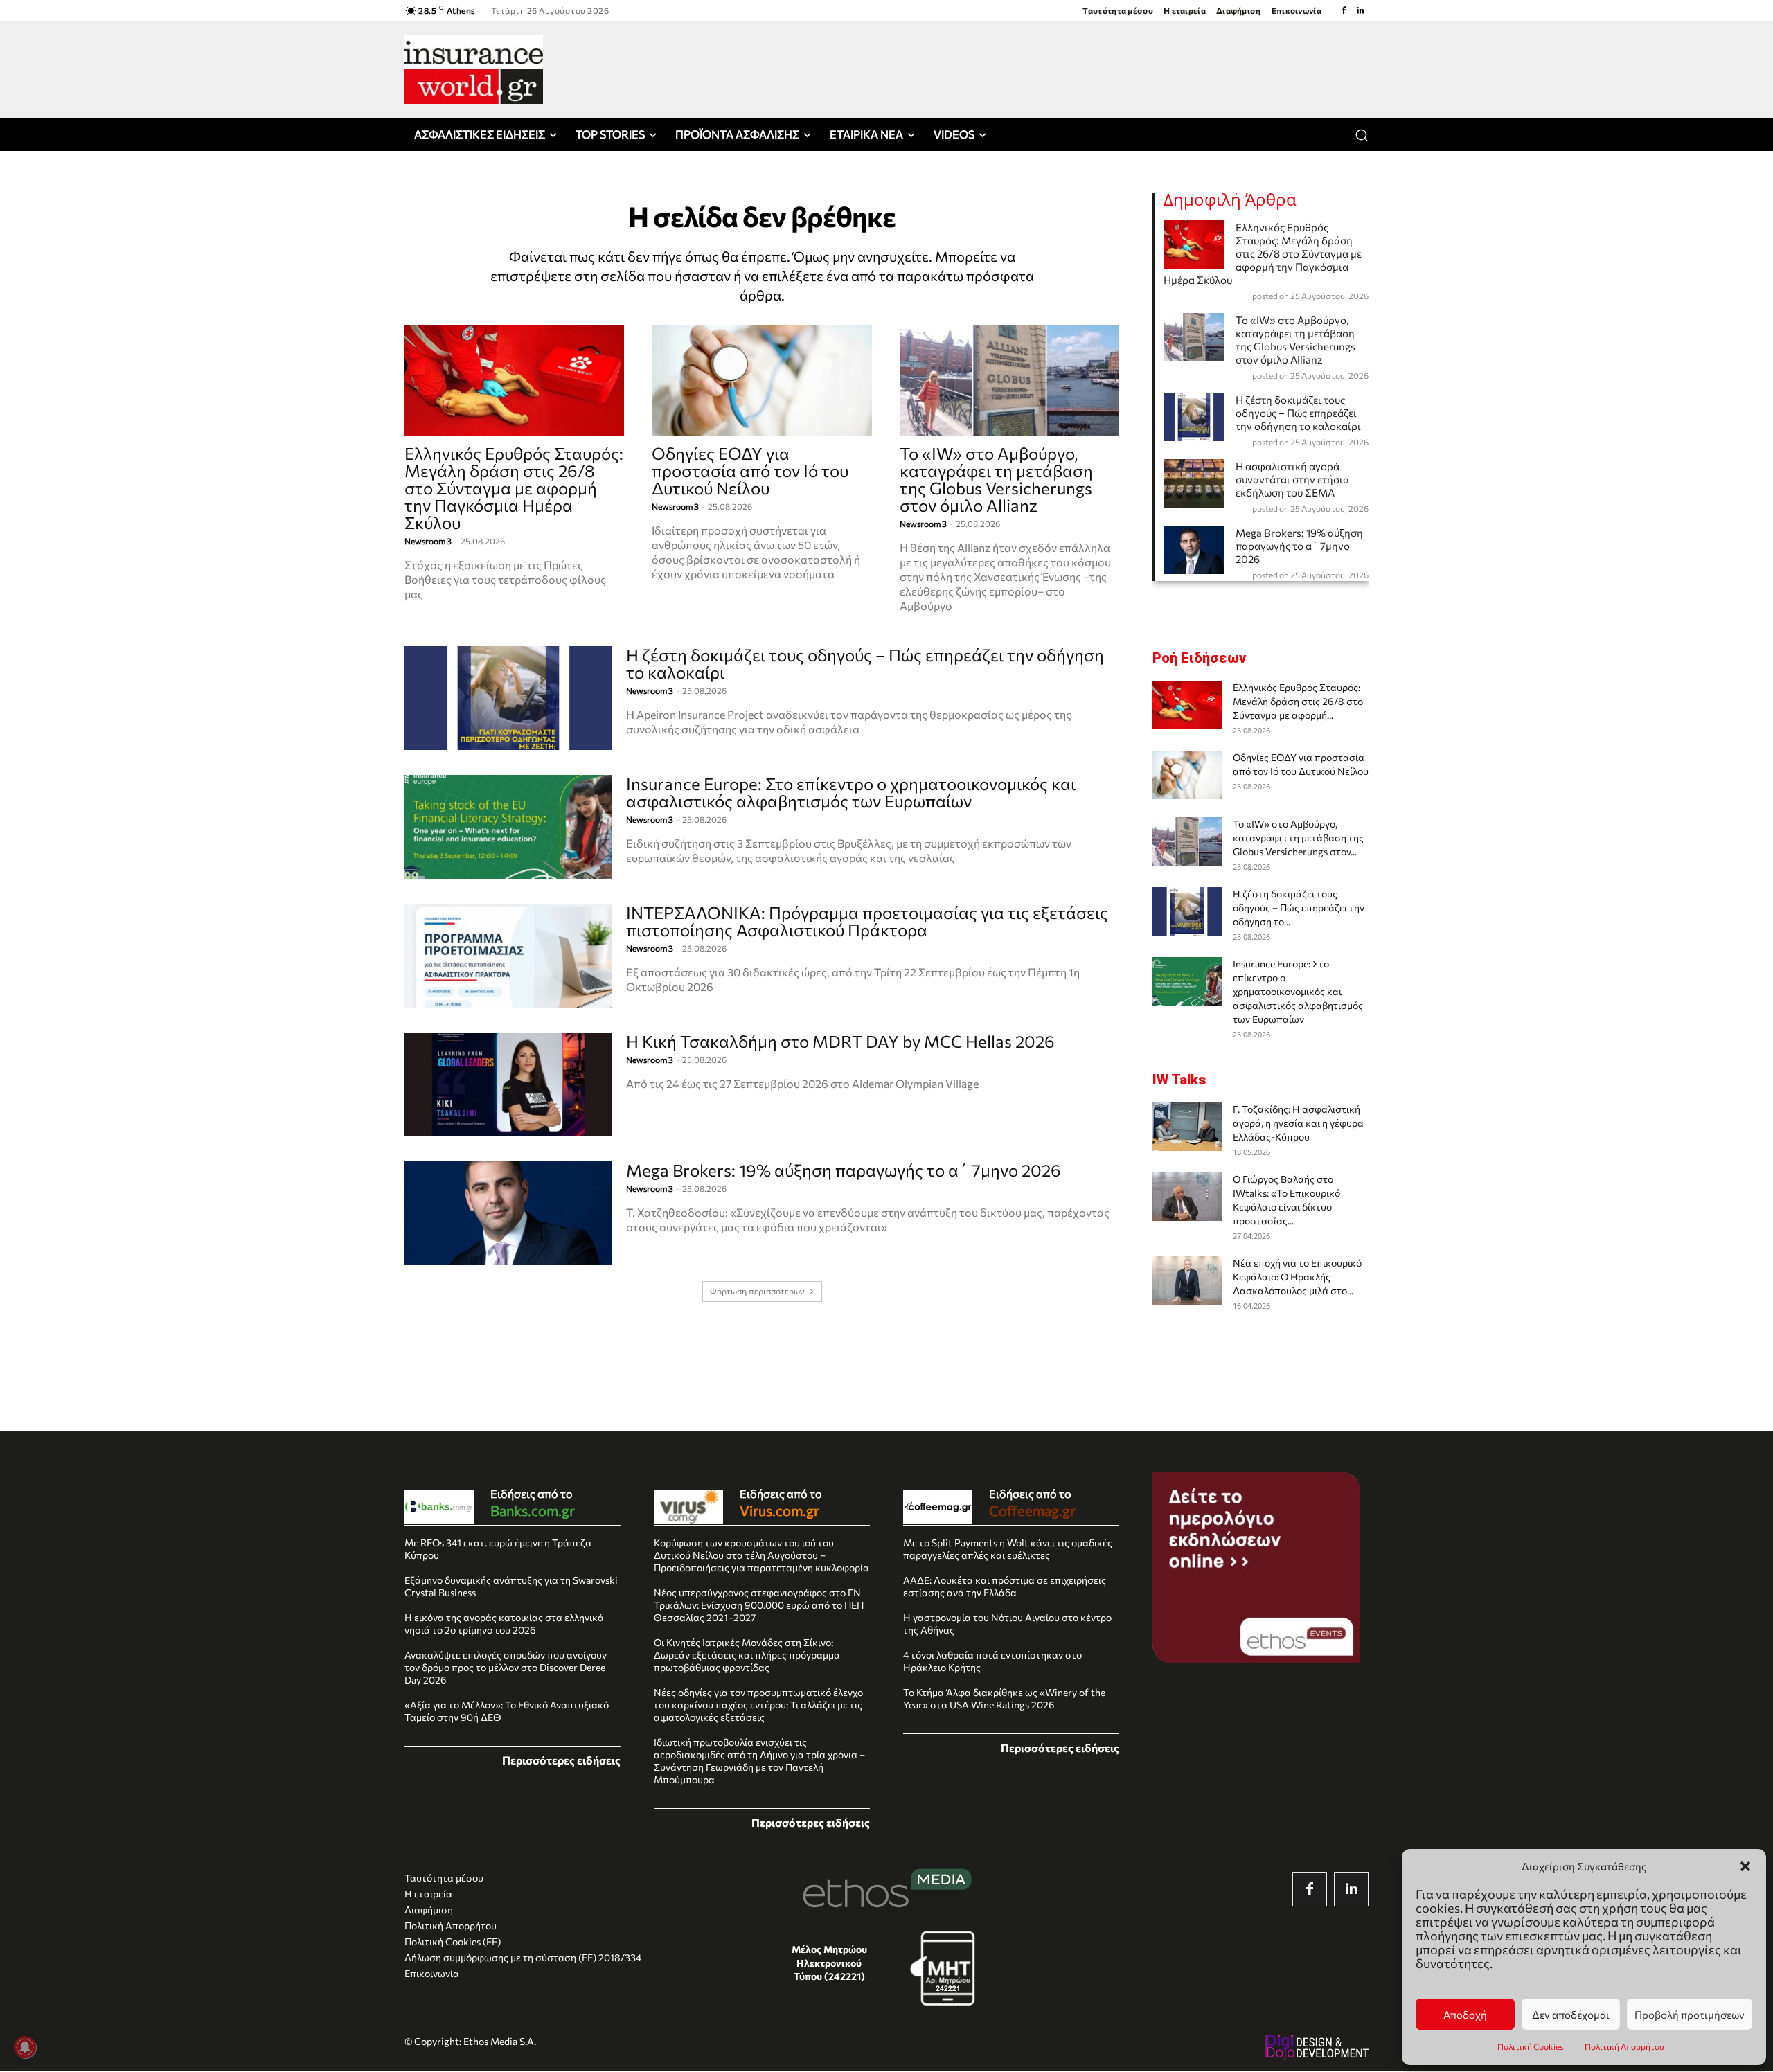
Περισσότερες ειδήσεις (561, 1760)
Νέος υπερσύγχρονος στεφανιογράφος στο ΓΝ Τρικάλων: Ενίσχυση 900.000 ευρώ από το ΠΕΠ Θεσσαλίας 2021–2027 (759, 1605)
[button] (1745, 1866)
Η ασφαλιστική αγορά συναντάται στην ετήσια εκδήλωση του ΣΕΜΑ (1292, 479)
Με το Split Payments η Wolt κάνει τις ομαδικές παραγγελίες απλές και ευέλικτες (1008, 1549)
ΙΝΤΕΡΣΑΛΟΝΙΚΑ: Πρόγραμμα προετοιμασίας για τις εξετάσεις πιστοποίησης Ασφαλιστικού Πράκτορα (867, 921)
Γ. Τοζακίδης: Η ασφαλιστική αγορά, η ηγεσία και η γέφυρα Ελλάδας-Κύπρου (1298, 1123)
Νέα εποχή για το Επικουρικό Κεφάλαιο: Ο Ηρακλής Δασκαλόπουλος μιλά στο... (1297, 1277)
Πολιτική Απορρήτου (1624, 2046)
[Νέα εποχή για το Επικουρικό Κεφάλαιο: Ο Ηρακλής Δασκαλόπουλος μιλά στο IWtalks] (1187, 1280)
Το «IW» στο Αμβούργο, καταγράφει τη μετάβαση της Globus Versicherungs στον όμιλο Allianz (996, 479)
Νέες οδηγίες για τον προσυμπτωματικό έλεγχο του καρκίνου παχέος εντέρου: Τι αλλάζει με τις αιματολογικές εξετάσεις (758, 1705)
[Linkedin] (1360, 10)
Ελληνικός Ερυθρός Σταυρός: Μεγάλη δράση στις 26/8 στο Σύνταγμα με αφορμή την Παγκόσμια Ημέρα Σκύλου (514, 488)
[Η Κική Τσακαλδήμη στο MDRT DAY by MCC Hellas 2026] (508, 1084)
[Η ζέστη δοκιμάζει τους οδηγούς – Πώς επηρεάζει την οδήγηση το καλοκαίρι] (508, 698)
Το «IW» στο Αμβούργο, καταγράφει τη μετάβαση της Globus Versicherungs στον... (1298, 838)
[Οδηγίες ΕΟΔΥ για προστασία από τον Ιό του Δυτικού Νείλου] (761, 381)
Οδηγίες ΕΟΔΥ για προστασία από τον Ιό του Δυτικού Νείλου (750, 471)
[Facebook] (1344, 10)
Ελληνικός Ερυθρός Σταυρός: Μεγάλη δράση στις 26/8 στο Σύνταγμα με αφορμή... (1298, 701)
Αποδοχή (1465, 2015)
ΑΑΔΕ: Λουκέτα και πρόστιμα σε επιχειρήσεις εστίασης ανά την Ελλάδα (1005, 1586)
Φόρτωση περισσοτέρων (757, 1291)
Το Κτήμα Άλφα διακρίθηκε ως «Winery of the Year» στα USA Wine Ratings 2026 (1004, 1698)
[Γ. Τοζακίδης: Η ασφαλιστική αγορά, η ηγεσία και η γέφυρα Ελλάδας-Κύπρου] (1187, 1127)
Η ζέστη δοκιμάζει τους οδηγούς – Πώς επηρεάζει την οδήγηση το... (1299, 908)
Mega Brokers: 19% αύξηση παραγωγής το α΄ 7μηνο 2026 (844, 1170)
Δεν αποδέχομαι (1571, 2015)
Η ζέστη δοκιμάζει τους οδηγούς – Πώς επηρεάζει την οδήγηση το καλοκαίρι (865, 663)
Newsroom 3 (428, 541)
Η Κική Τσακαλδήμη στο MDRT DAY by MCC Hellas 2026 (840, 1041)
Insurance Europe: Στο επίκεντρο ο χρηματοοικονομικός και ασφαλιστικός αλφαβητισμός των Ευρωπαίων (851, 792)
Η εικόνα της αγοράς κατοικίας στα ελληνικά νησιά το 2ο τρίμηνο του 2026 (504, 1624)
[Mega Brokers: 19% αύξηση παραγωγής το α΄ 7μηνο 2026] (508, 1213)
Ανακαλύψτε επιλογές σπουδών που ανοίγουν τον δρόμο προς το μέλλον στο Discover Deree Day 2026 (506, 1667)
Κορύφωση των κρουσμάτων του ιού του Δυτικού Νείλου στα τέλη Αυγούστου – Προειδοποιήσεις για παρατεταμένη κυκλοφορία (761, 1555)
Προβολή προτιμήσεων (1690, 2015)
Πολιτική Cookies (1530, 2046)
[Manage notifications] (25, 2047)
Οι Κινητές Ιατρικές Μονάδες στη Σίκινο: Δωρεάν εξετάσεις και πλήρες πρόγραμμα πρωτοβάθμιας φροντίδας (747, 1655)
